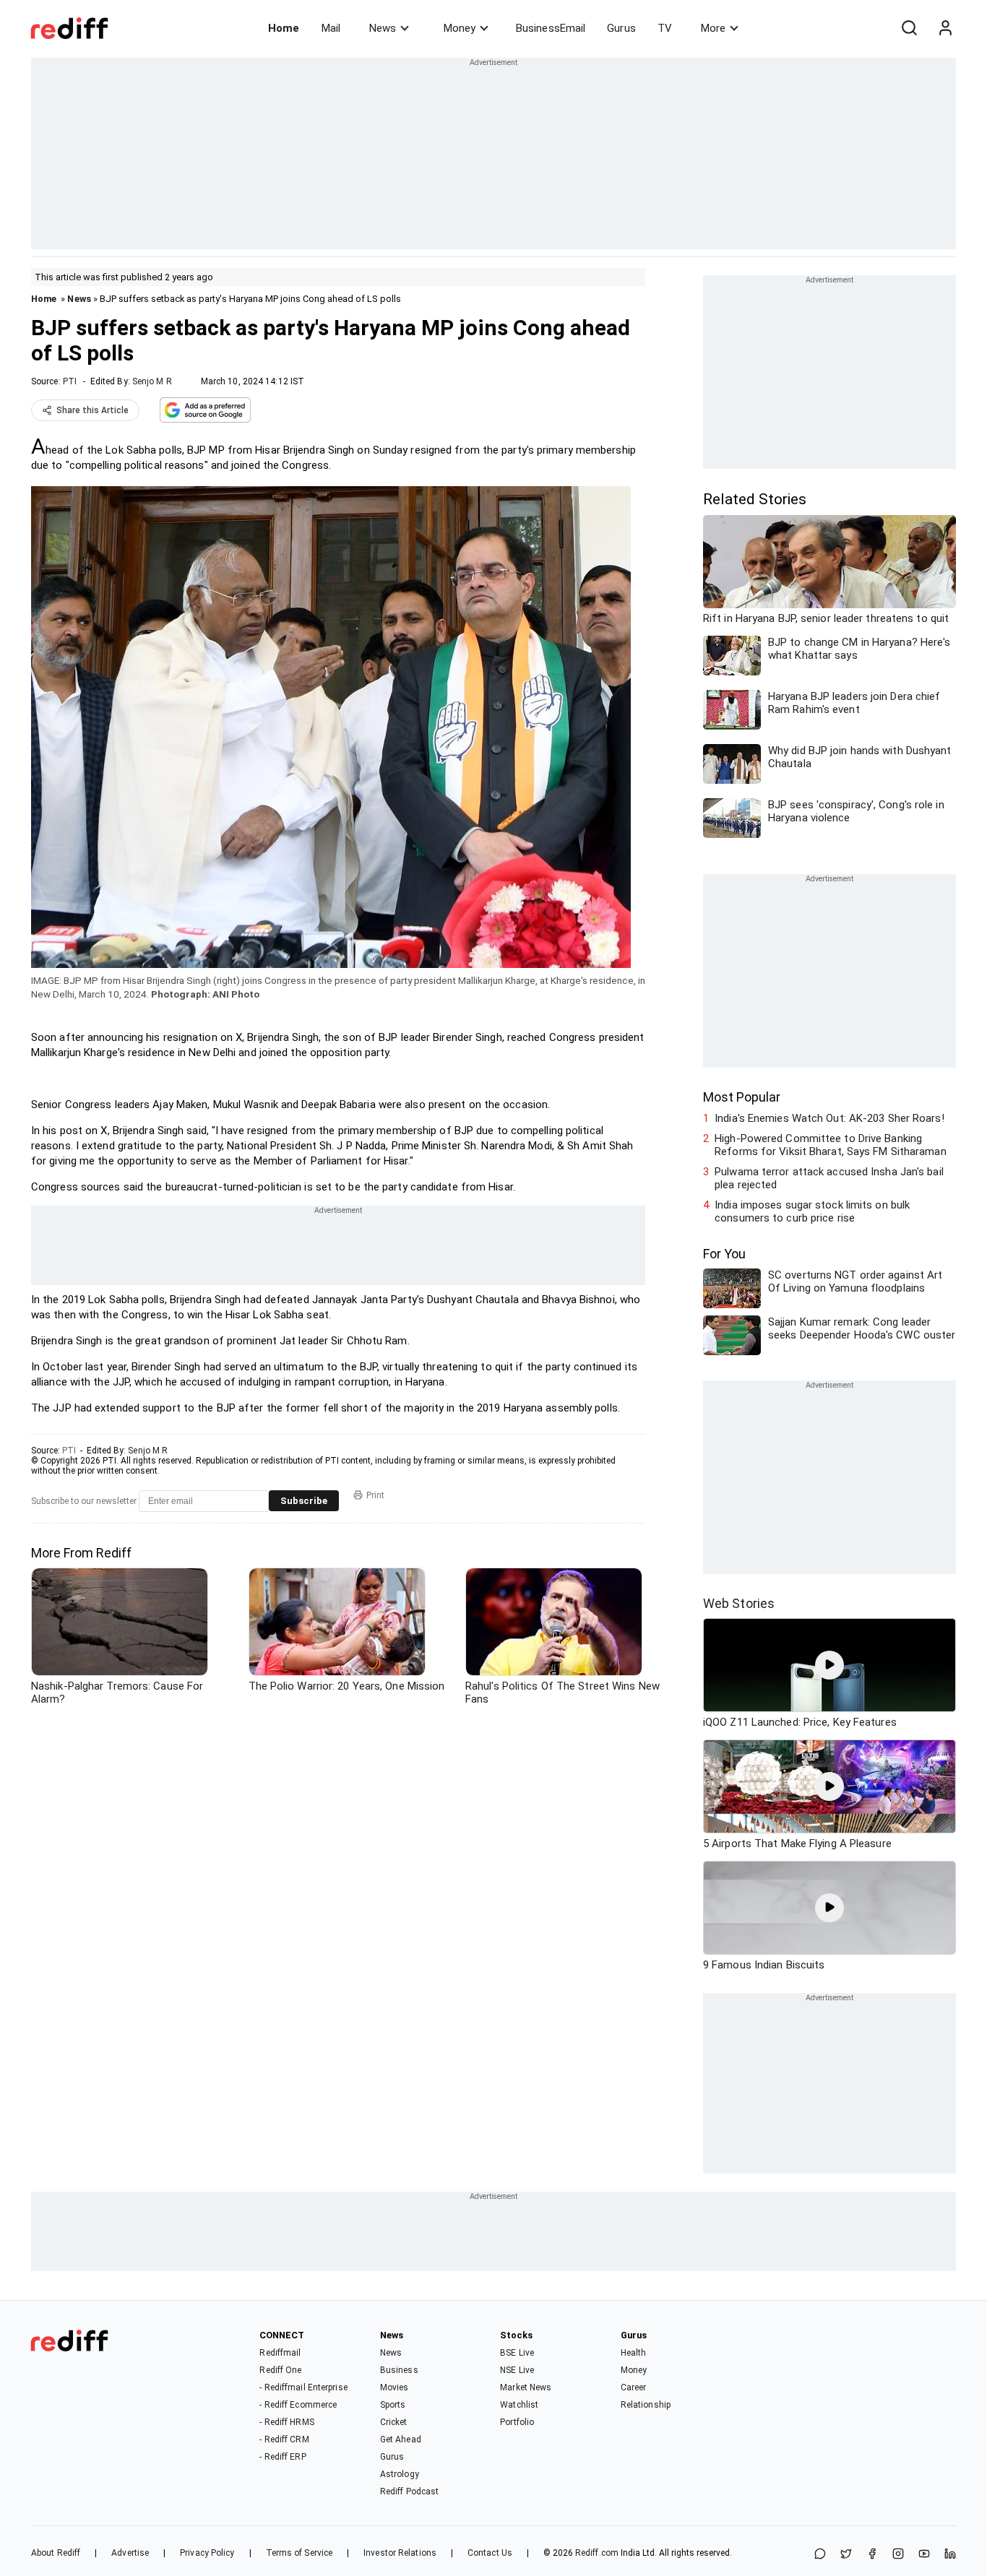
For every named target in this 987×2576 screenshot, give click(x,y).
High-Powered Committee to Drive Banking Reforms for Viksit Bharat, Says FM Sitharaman (831, 1145)
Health (634, 2353)
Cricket (394, 2422)
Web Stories (739, 1603)
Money (460, 28)
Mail (331, 28)
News (383, 28)
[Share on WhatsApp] (820, 2555)
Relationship (646, 2405)
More (713, 28)
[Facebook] (872, 2555)
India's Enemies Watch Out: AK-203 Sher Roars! (829, 1118)
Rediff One (280, 2370)
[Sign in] (945, 28)
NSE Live (517, 2370)
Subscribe (304, 1501)
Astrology (400, 2474)
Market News (526, 2387)
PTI (70, 381)
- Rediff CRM (284, 2439)
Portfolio (517, 2422)
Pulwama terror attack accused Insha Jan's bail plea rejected (829, 1178)
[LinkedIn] (950, 2555)
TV (665, 28)
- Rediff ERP (283, 2457)
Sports (393, 2405)
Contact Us (490, 2553)
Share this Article (92, 410)
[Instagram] (898, 2555)
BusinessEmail (551, 28)
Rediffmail (280, 2353)
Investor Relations (400, 2553)
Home (284, 28)
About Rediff (56, 2553)
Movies (395, 2387)
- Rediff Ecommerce (298, 2405)
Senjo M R (152, 381)
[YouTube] (924, 2555)
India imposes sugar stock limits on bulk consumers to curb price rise (812, 1211)
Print (375, 1495)
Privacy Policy (207, 2553)
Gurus (621, 28)
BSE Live (517, 2353)
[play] (829, 1665)
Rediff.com (597, 2553)
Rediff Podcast (409, 2491)
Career (634, 2387)
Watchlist (519, 2405)
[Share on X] (846, 2555)
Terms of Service (299, 2553)
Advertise (130, 2553)
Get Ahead (401, 2439)
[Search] (909, 28)
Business (399, 2370)
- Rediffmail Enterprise (303, 2387)
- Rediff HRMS (286, 2422)
